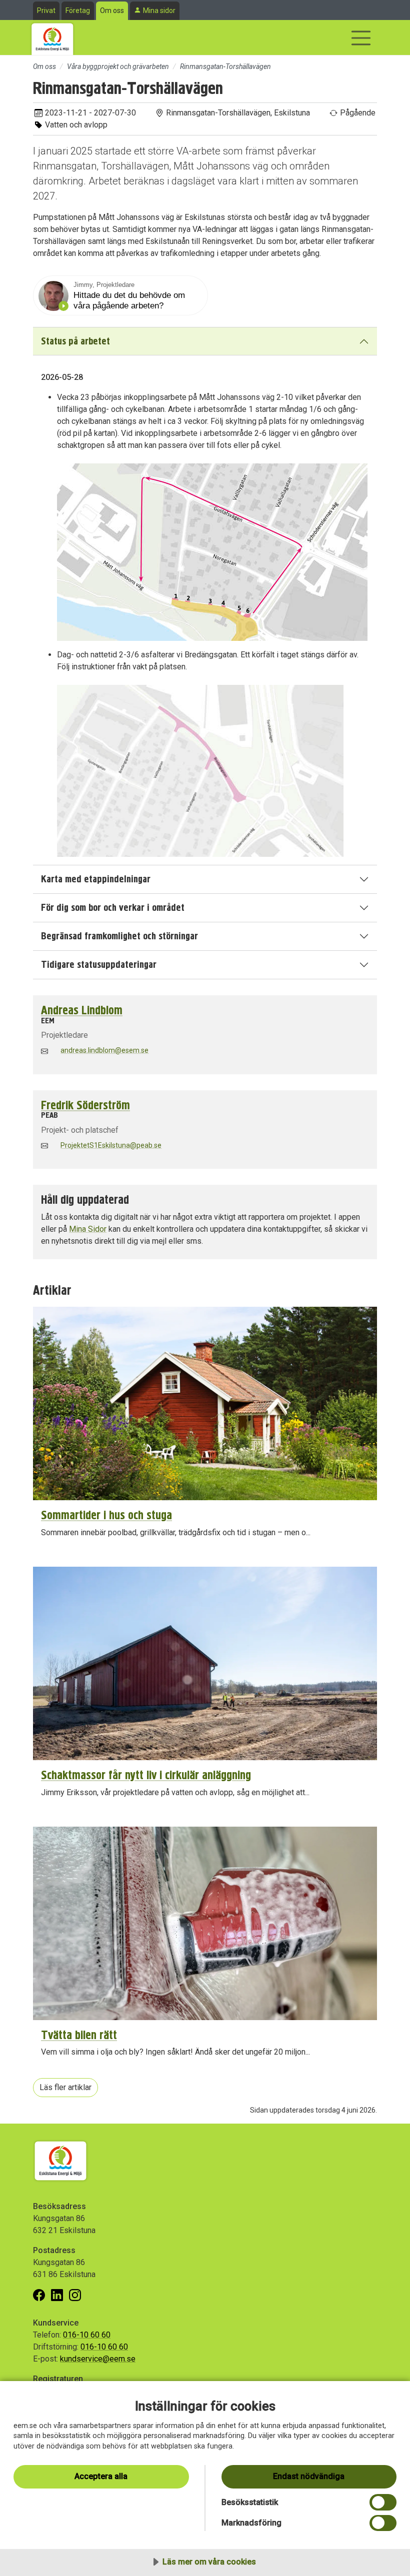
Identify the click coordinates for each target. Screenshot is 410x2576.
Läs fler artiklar (65, 2087)
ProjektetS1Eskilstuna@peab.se (111, 1145)
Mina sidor (159, 10)
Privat (46, 10)
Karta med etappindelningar (96, 879)
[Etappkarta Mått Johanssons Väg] (212, 552)
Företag (78, 10)
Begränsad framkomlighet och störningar (119, 936)
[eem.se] (52, 37)
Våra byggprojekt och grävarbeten (118, 66)
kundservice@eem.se (98, 2359)
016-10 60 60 (87, 2335)
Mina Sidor (88, 1229)
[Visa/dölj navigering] (361, 38)
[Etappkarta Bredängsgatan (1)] (200, 770)
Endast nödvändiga (309, 2476)
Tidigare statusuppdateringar (99, 965)
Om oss (112, 10)
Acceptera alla (101, 2476)
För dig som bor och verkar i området (113, 908)
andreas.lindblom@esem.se (104, 1050)
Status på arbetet (75, 341)
